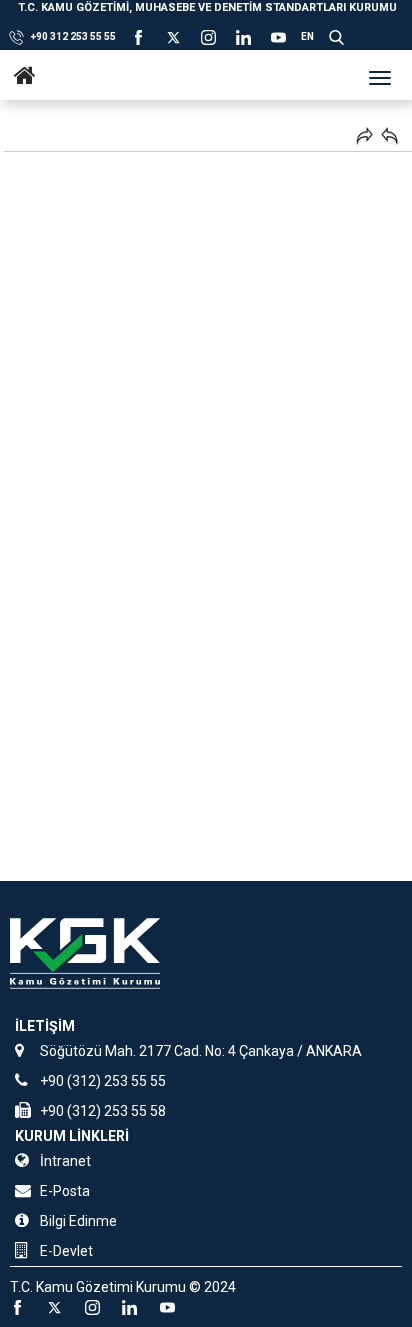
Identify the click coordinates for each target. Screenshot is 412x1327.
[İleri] (364, 136)
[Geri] (389, 136)
